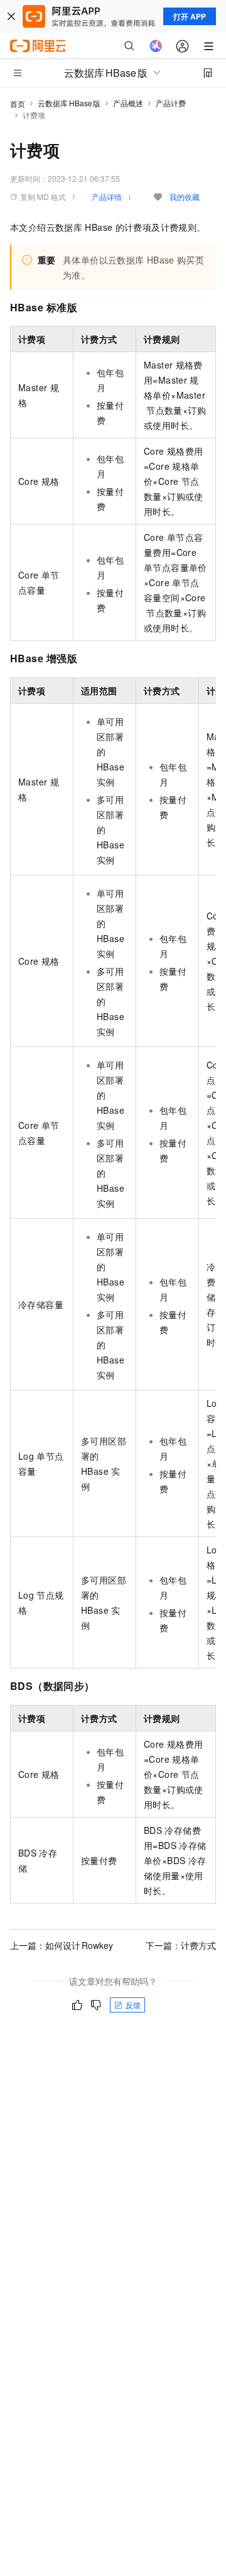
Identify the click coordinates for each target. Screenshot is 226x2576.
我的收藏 (185, 197)
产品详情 (107, 197)
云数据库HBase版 (69, 103)
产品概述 (128, 103)
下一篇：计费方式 (181, 1945)
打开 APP (190, 16)
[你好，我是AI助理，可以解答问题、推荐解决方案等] (156, 46)
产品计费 (171, 103)
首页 (18, 103)
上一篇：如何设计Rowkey (62, 1945)
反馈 (133, 2005)
